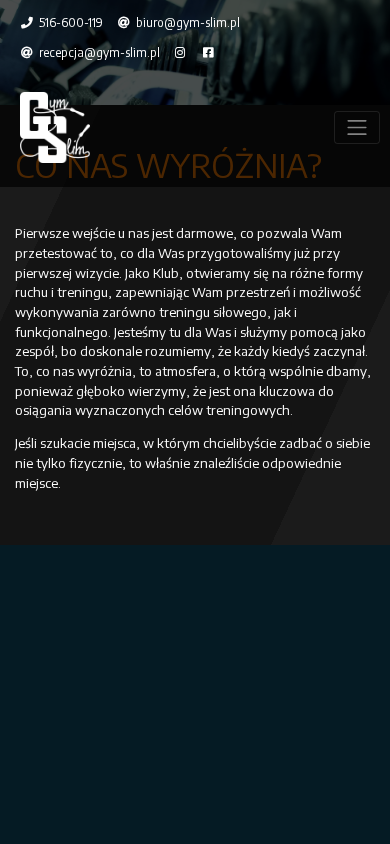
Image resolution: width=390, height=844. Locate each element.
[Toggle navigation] (357, 127)
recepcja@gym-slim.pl (98, 52)
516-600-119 (69, 22)
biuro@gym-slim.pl (186, 22)
